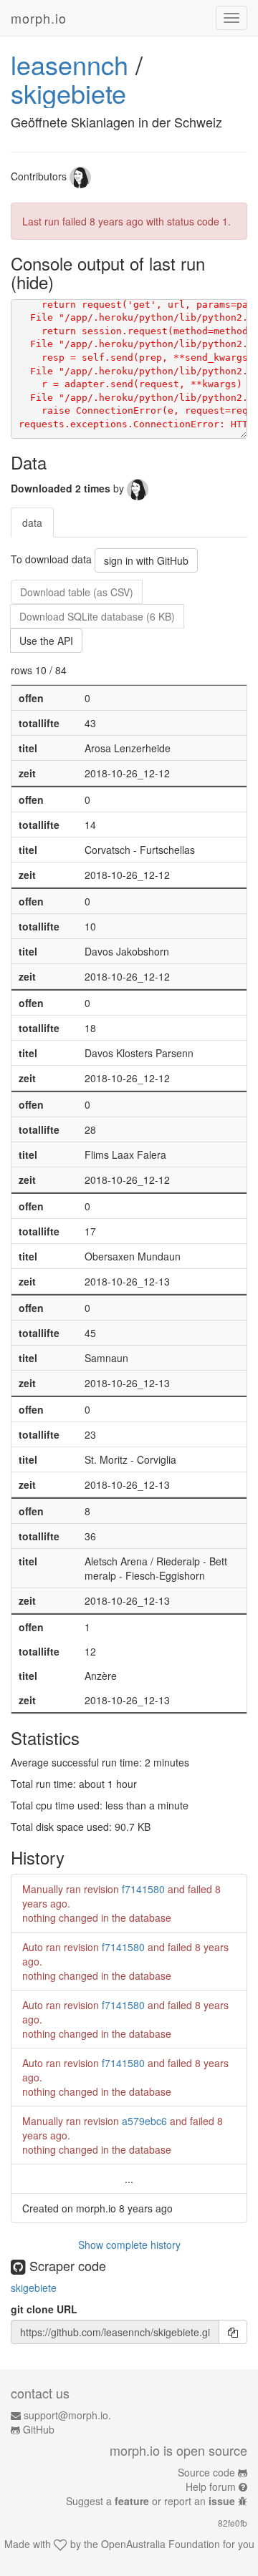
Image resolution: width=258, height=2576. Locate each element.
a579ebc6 (144, 2121)
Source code (206, 2472)
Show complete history (129, 2245)
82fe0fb (233, 2523)
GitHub (39, 2429)
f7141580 (143, 1889)
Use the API (46, 641)
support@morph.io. (67, 2415)
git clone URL (44, 2309)
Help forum (211, 2487)
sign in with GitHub (146, 560)
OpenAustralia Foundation (161, 2544)
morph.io (39, 18)
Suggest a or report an (150, 2501)
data (32, 523)
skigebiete (68, 93)
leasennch (70, 64)
